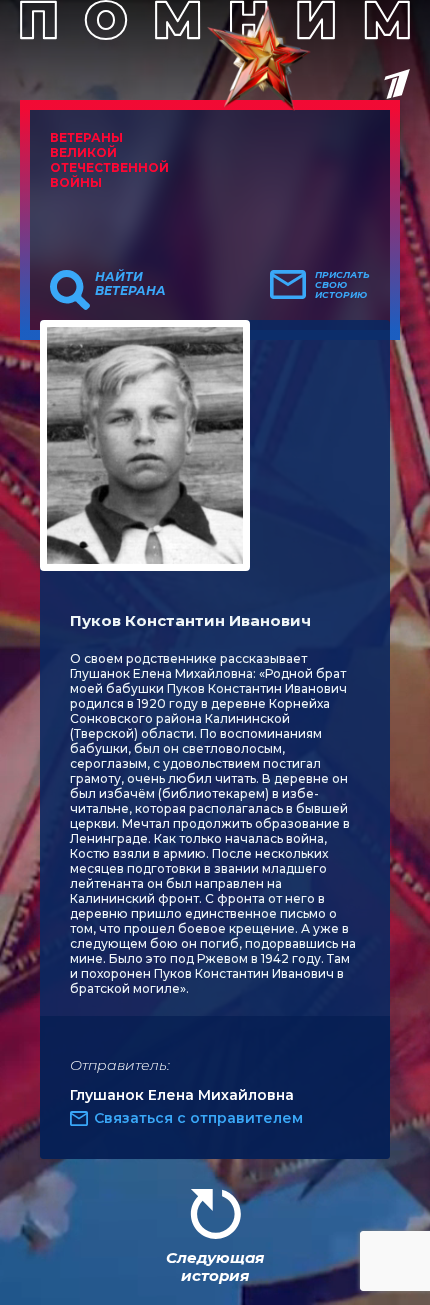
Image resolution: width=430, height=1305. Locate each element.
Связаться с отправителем (198, 1118)
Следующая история (215, 1266)
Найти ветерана (130, 284)
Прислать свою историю (342, 285)
